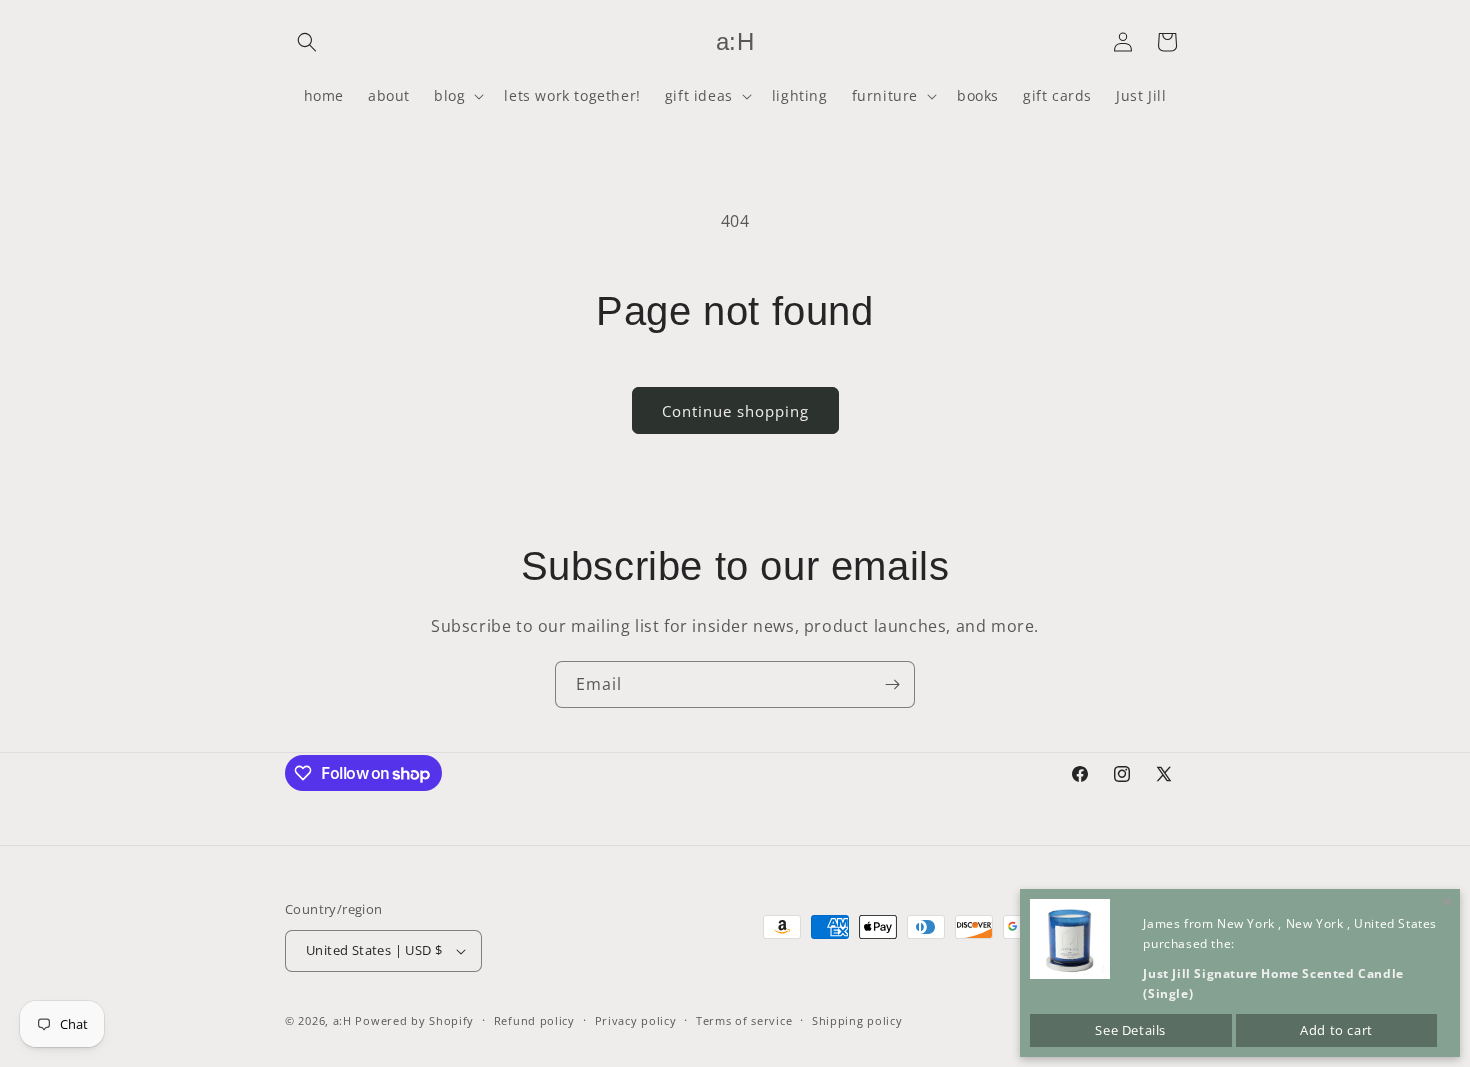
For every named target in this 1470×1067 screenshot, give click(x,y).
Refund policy (534, 1020)
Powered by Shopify (414, 1020)
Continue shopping (735, 411)
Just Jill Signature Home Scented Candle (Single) (1273, 983)
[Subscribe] (892, 684)
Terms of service (744, 1020)
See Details (1130, 1030)
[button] (307, 42)
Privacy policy (636, 1020)
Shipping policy (857, 1020)
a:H (342, 1020)
